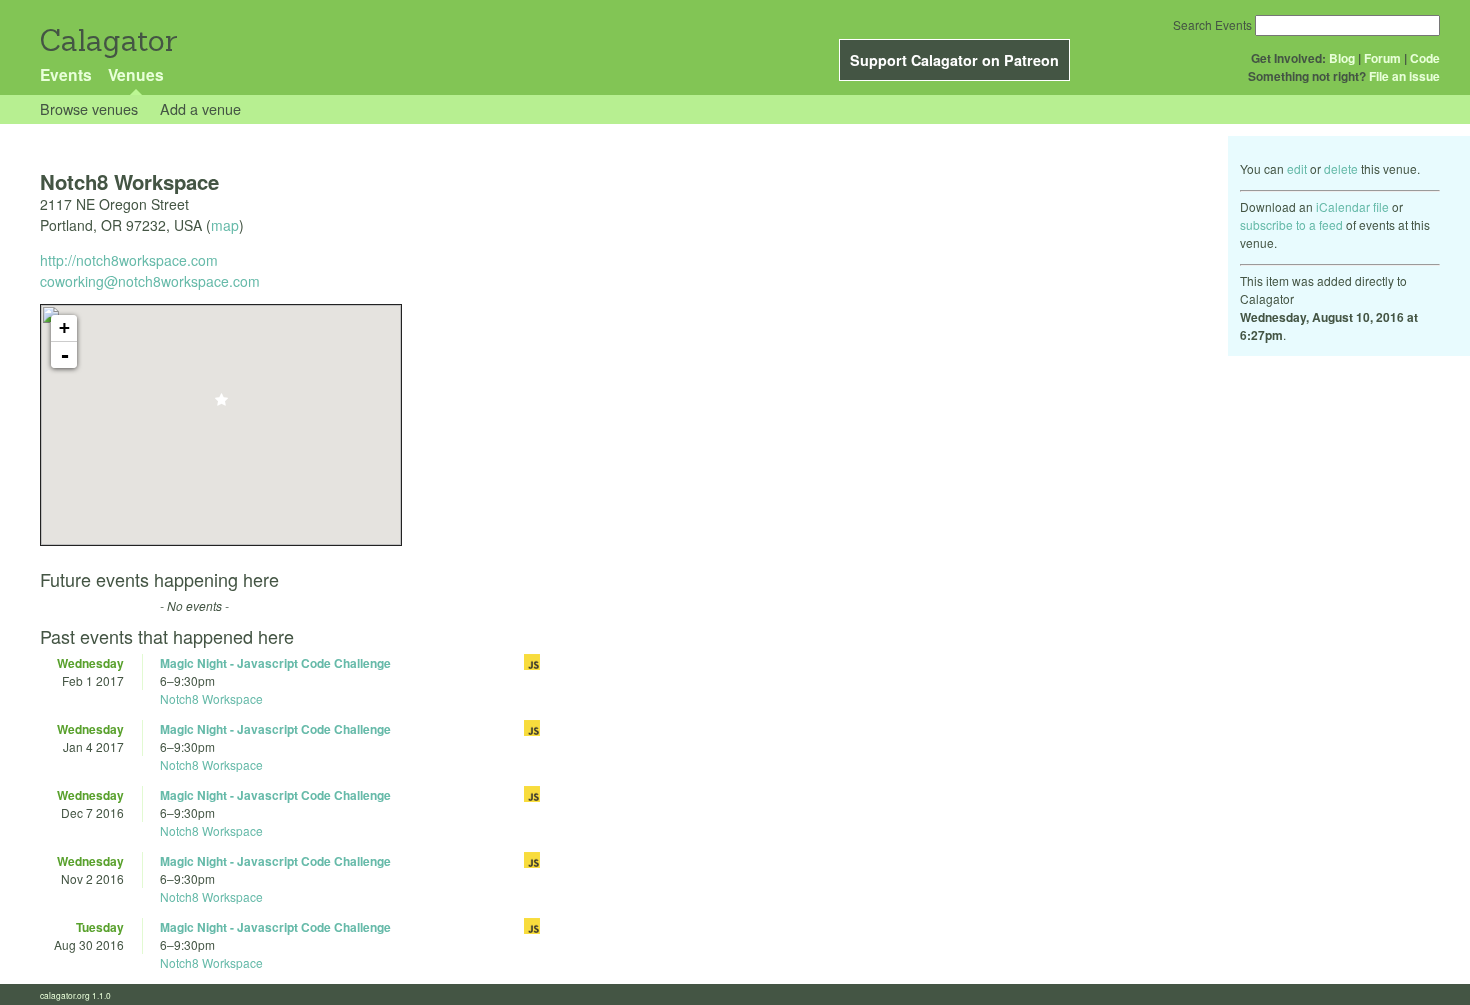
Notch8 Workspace (211, 698)
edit (1297, 168)
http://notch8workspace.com (129, 260)
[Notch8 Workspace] (221, 405)
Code (1425, 58)
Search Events (1212, 24)
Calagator (107, 40)
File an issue (1404, 76)
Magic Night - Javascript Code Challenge (275, 663)
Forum (1382, 58)
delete (1341, 168)
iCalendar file (1352, 206)
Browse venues (89, 108)
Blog (1342, 58)
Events (66, 74)
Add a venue (200, 108)
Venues (136, 74)
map (225, 225)
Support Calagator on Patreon (954, 60)
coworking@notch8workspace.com (150, 281)
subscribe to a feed (1291, 224)
